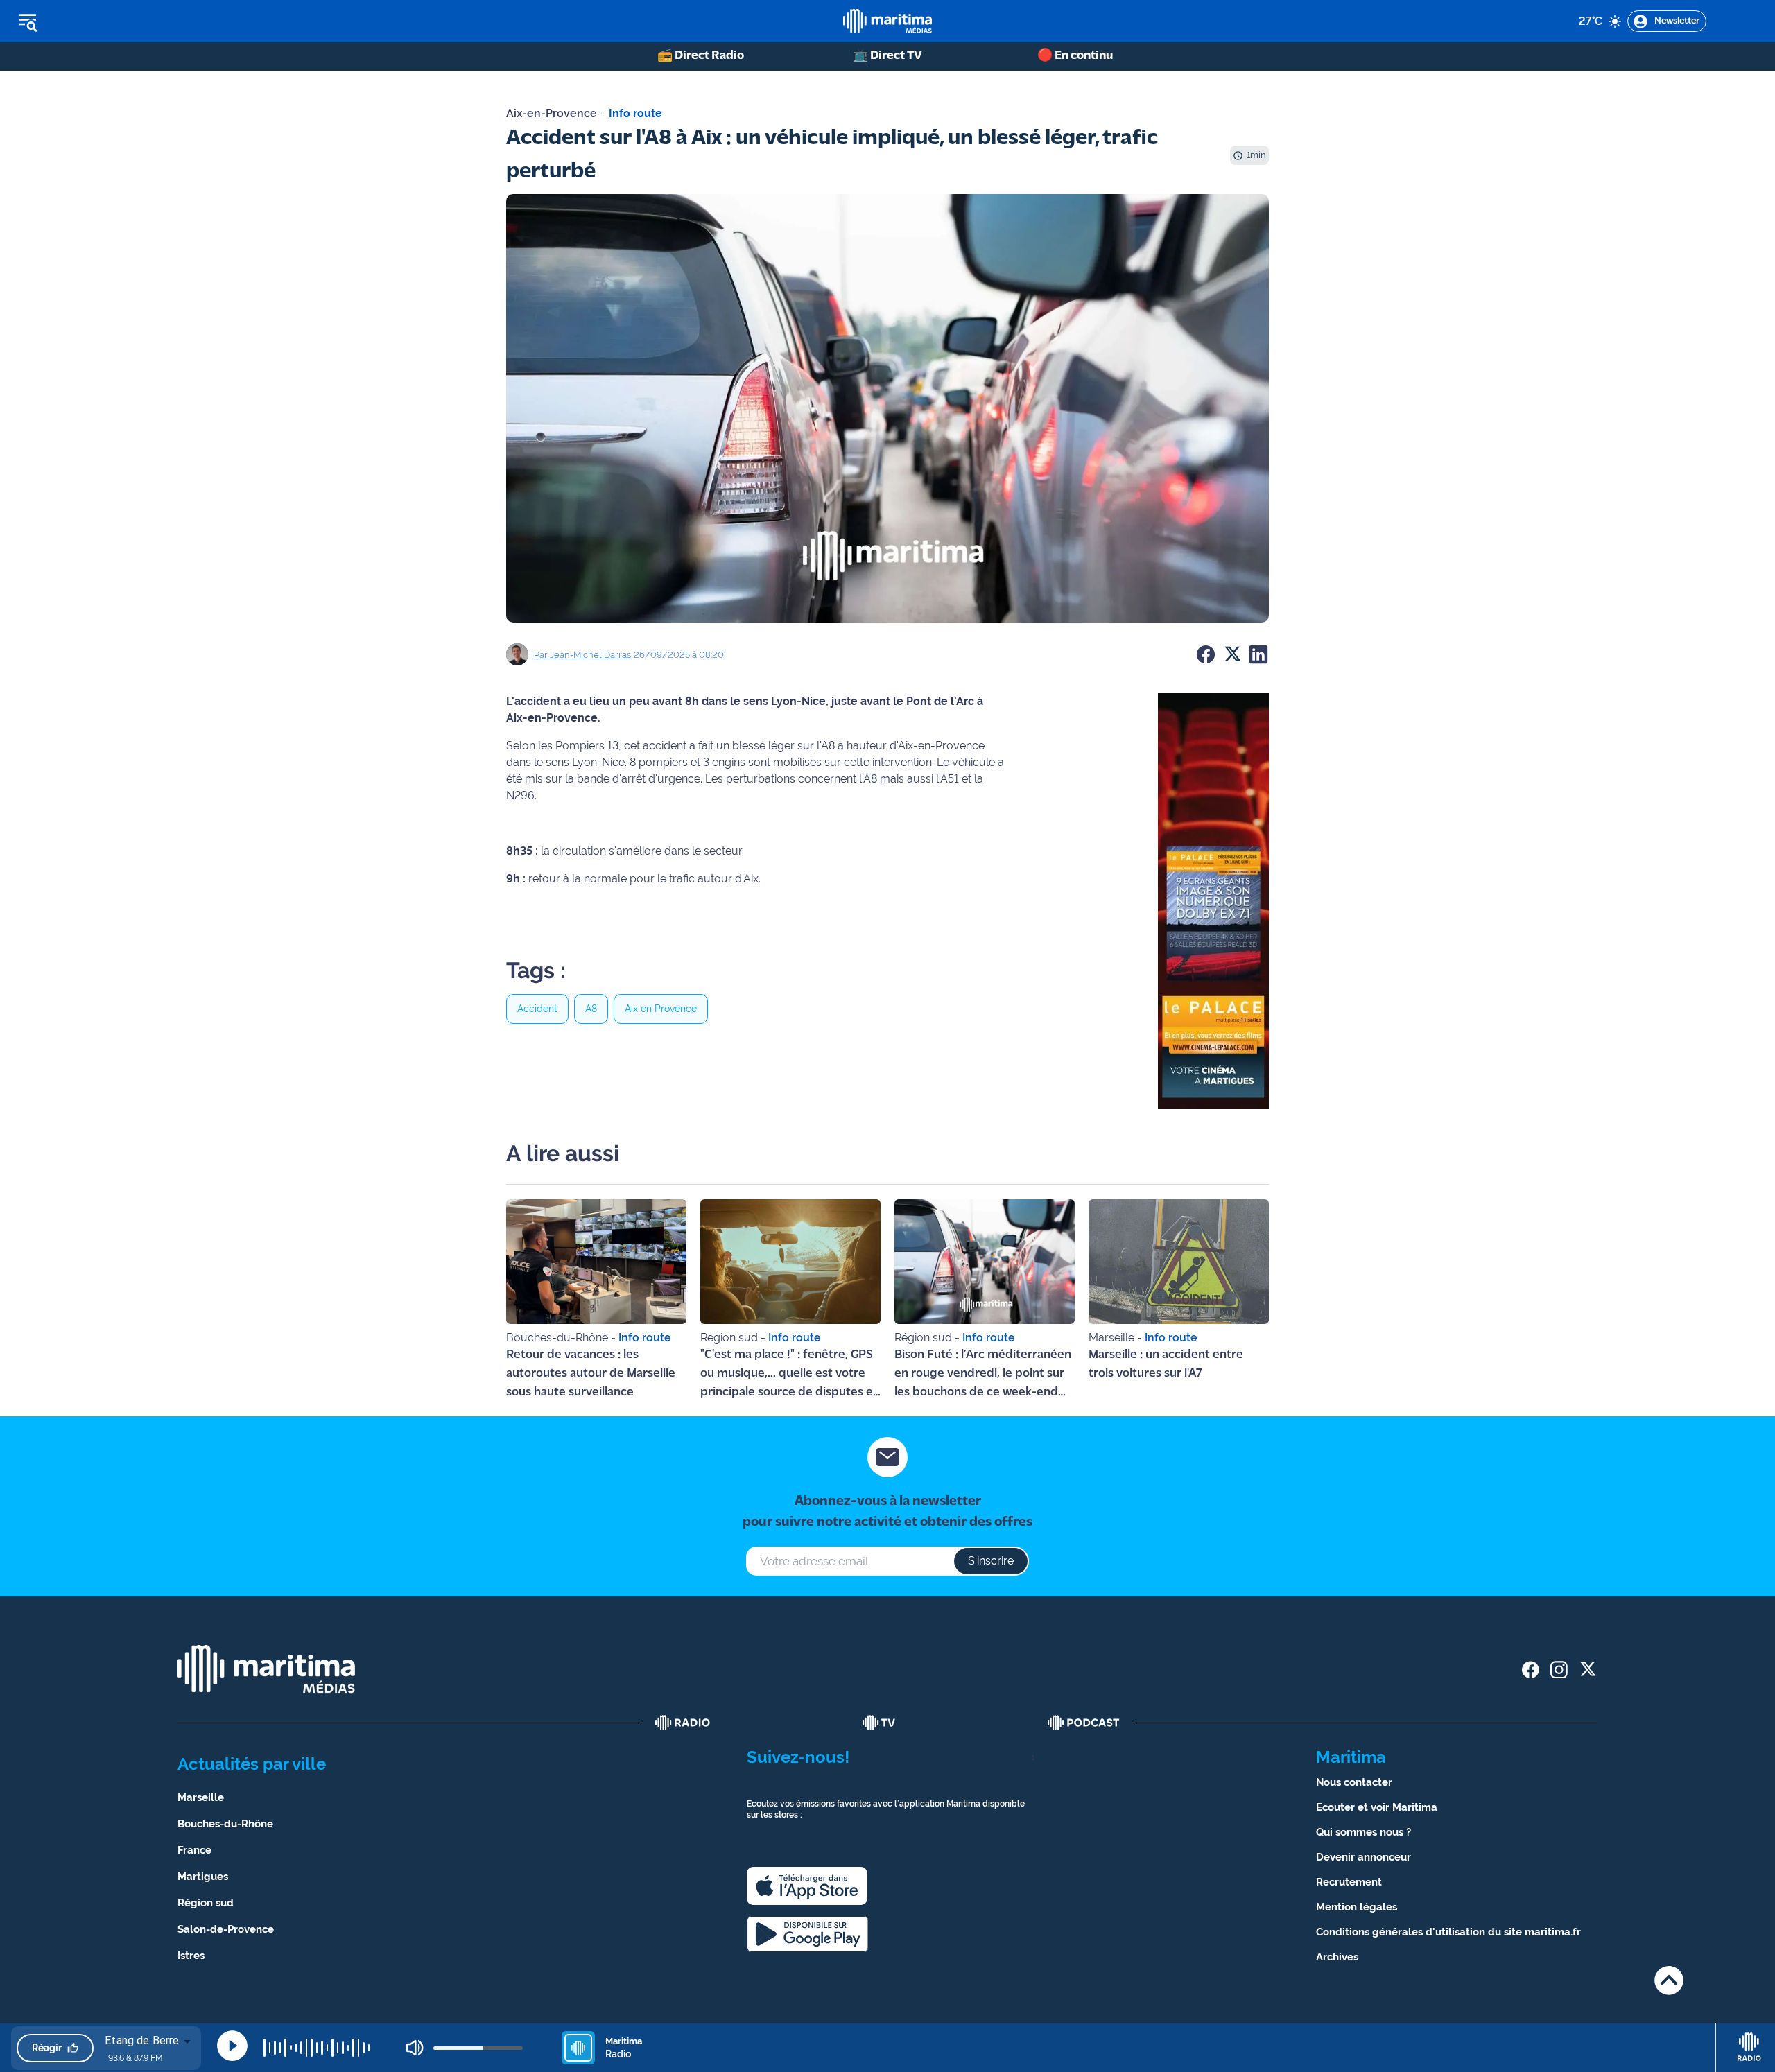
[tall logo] (887, 21)
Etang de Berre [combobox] (142, 2040)
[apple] (807, 1886)
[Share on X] (1232, 654)
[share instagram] (1559, 1670)
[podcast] (1084, 1723)
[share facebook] (1531, 1670)
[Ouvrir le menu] (98, 21)
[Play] (232, 2046)
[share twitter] (1587, 1670)
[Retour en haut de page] (1669, 1980)
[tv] (879, 1723)
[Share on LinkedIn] (1258, 654)
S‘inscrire (991, 1561)
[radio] (683, 1723)
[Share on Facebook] (1206, 654)
